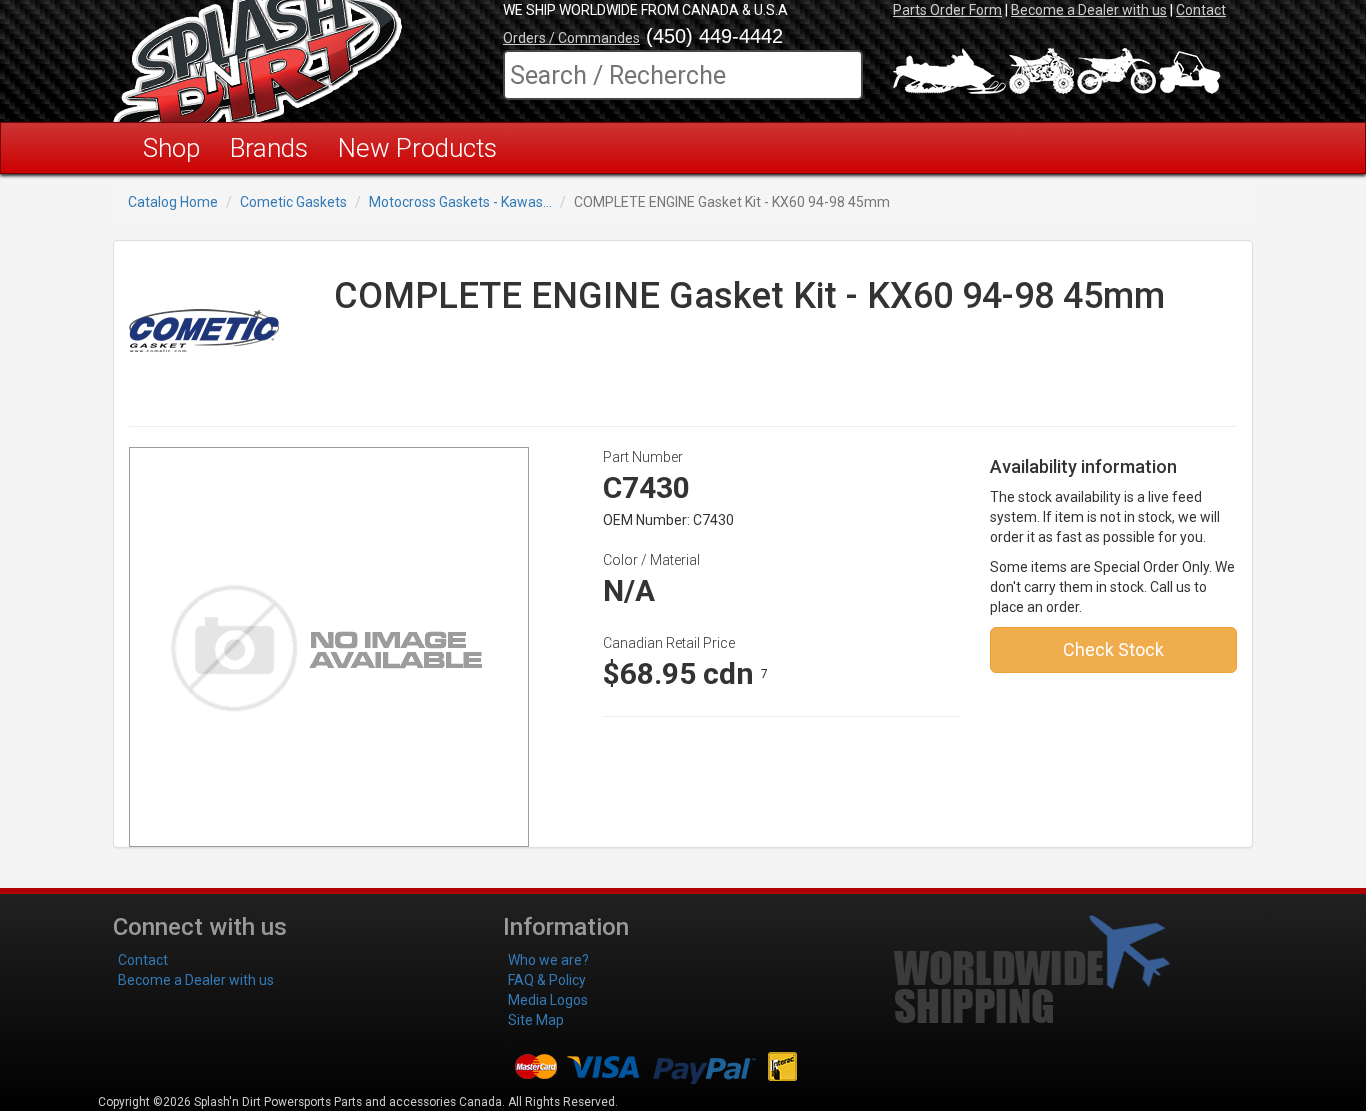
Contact (1201, 10)
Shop (171, 148)
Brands (269, 148)
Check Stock (1113, 649)
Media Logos (548, 1000)
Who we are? (548, 960)
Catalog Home (173, 202)
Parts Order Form (947, 10)
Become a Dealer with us (1089, 10)
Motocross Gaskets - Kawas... (460, 202)
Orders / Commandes (571, 38)
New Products (417, 148)
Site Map (536, 1020)
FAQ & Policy (547, 980)
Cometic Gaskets (293, 202)
